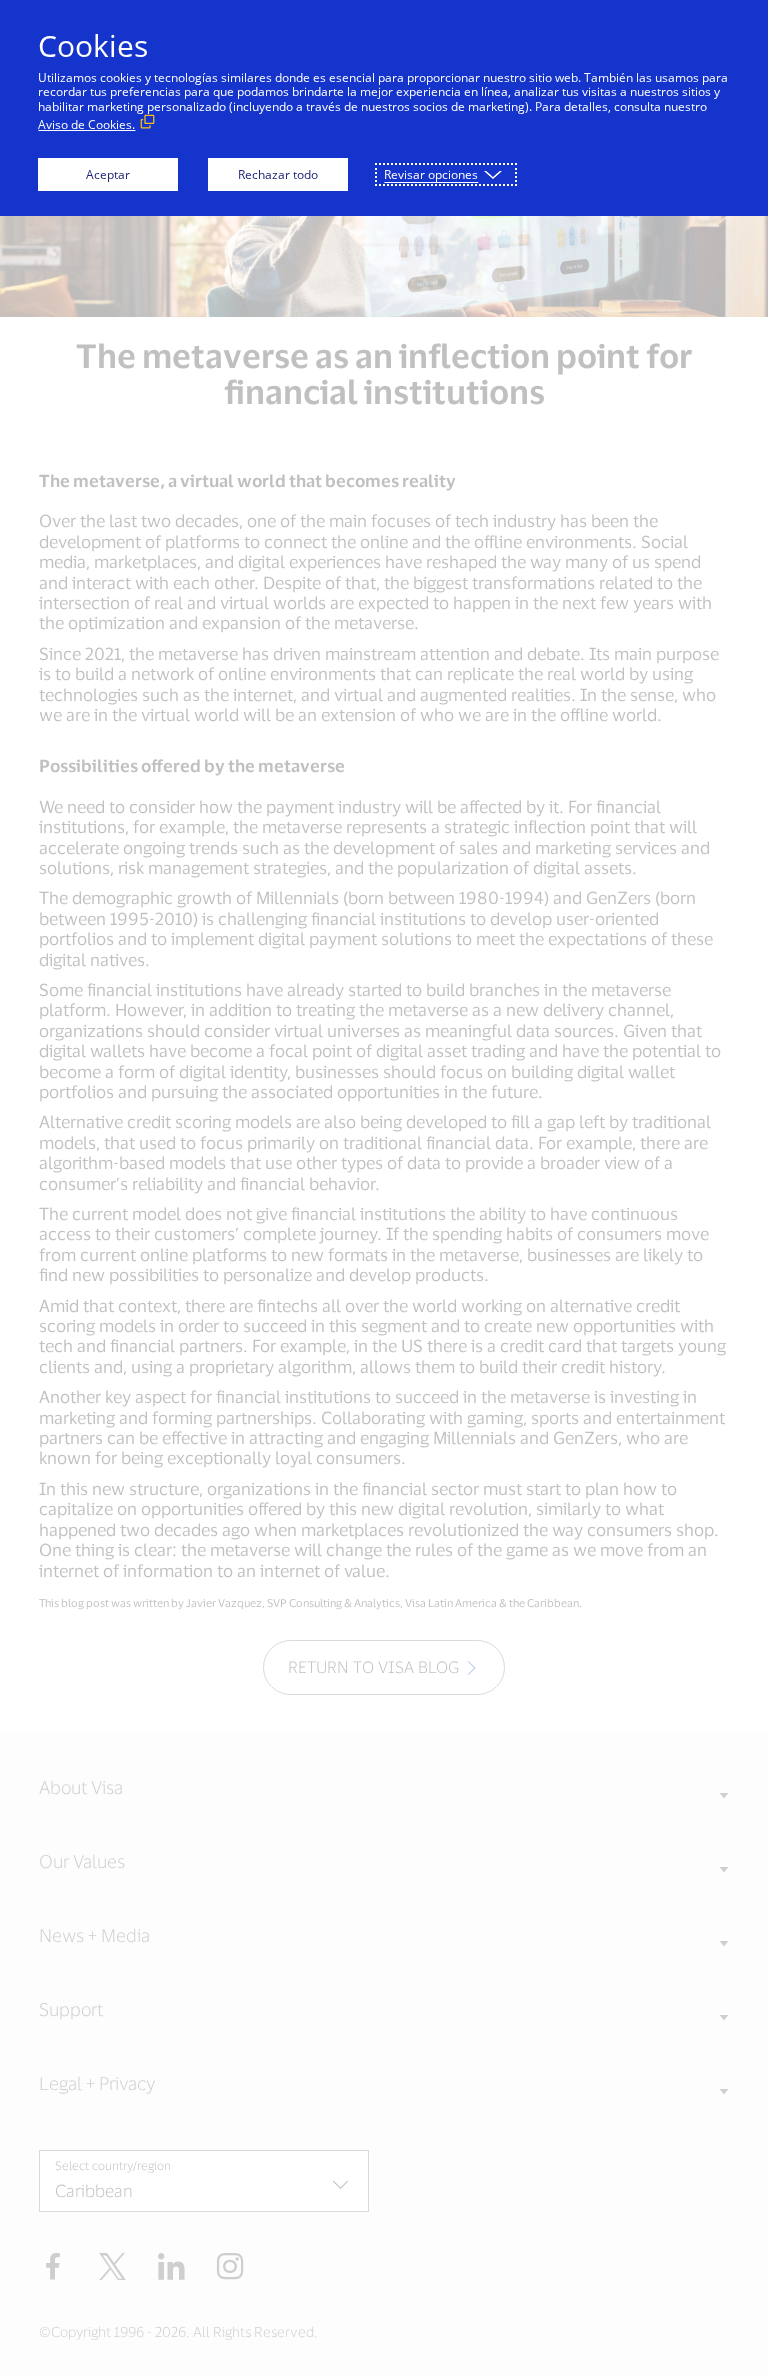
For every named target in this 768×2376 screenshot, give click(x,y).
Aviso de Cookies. (86, 124)
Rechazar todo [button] (278, 174)
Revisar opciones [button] (431, 174)
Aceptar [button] (108, 174)
